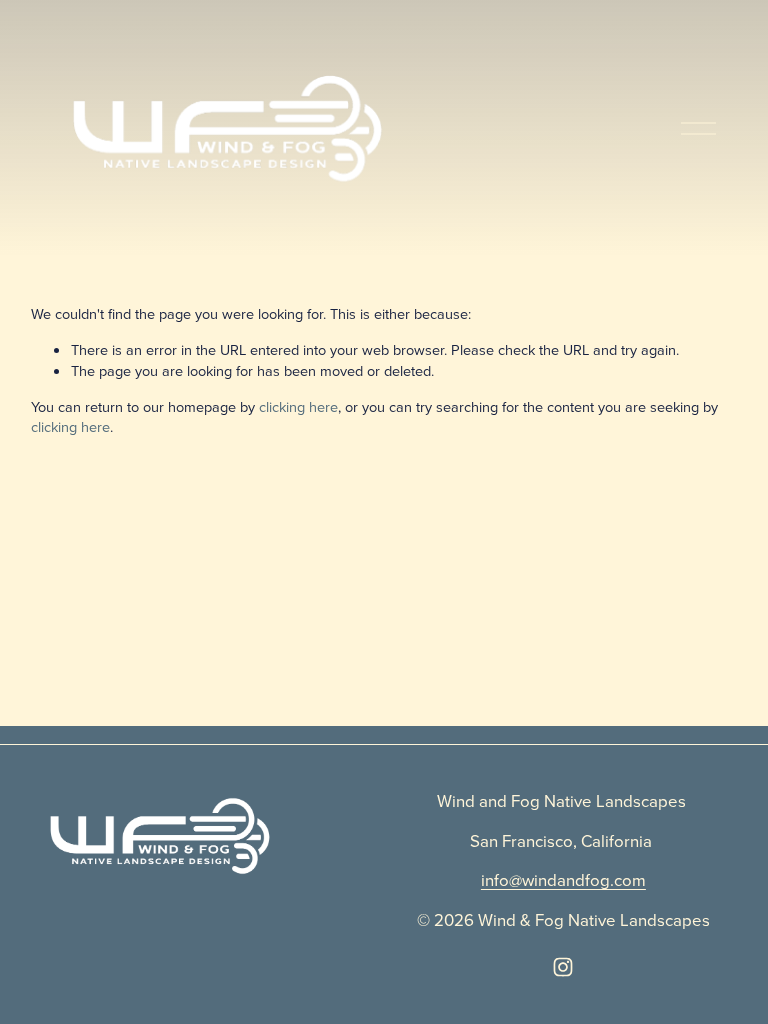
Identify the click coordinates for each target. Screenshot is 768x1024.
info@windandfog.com (563, 879)
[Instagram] (563, 967)
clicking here (298, 406)
